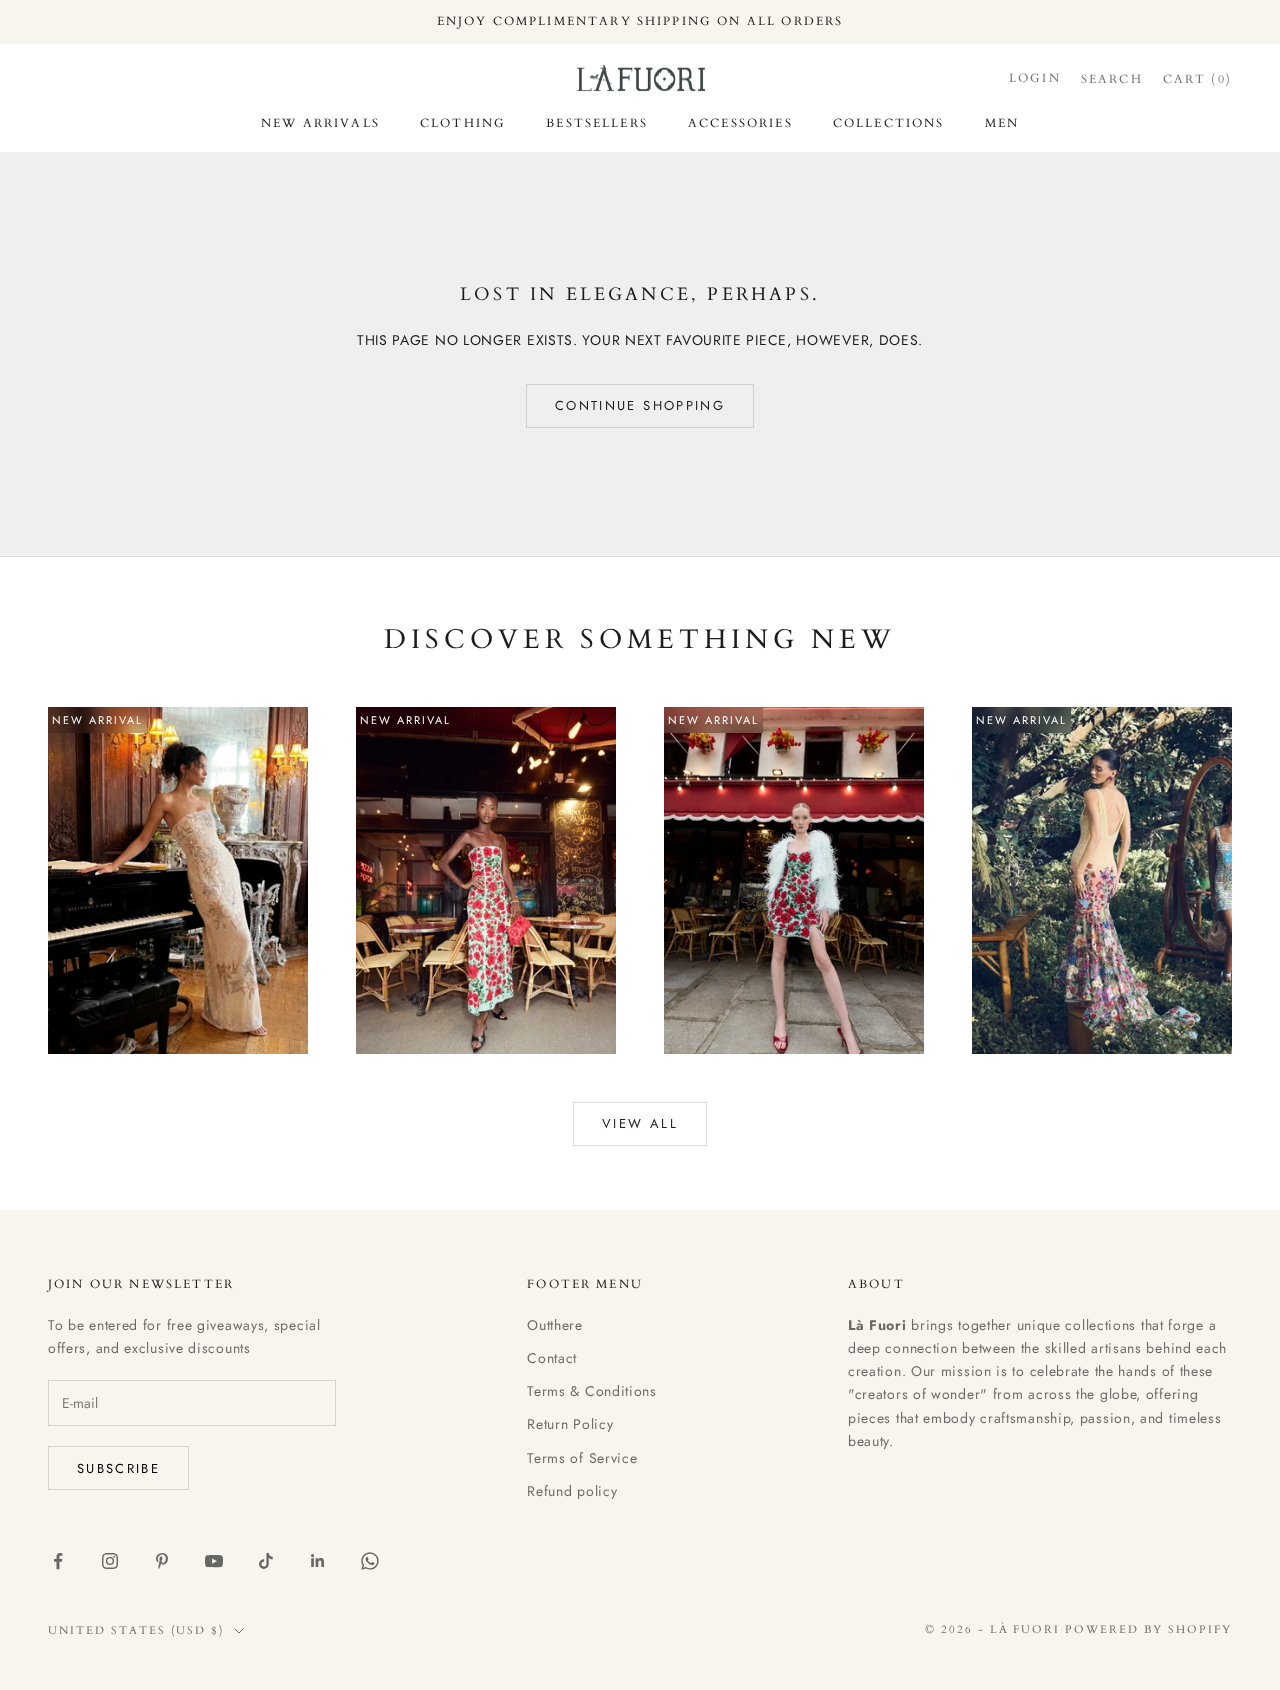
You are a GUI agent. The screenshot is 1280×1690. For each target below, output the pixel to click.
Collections (889, 123)
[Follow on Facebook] (58, 1561)
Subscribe (118, 1468)
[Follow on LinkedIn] (318, 1561)
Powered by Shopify (1148, 1629)
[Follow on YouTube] (214, 1561)
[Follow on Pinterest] (162, 1561)
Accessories (740, 123)
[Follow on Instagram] (110, 1561)
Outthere (555, 1325)
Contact (552, 1358)
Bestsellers (597, 123)
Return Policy (570, 1424)
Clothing (463, 123)
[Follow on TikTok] (266, 1561)
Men (1002, 123)
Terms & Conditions (592, 1391)
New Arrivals (320, 123)
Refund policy (572, 1491)
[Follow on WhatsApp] (370, 1561)
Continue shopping (640, 405)
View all (640, 1123)
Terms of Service (582, 1458)
